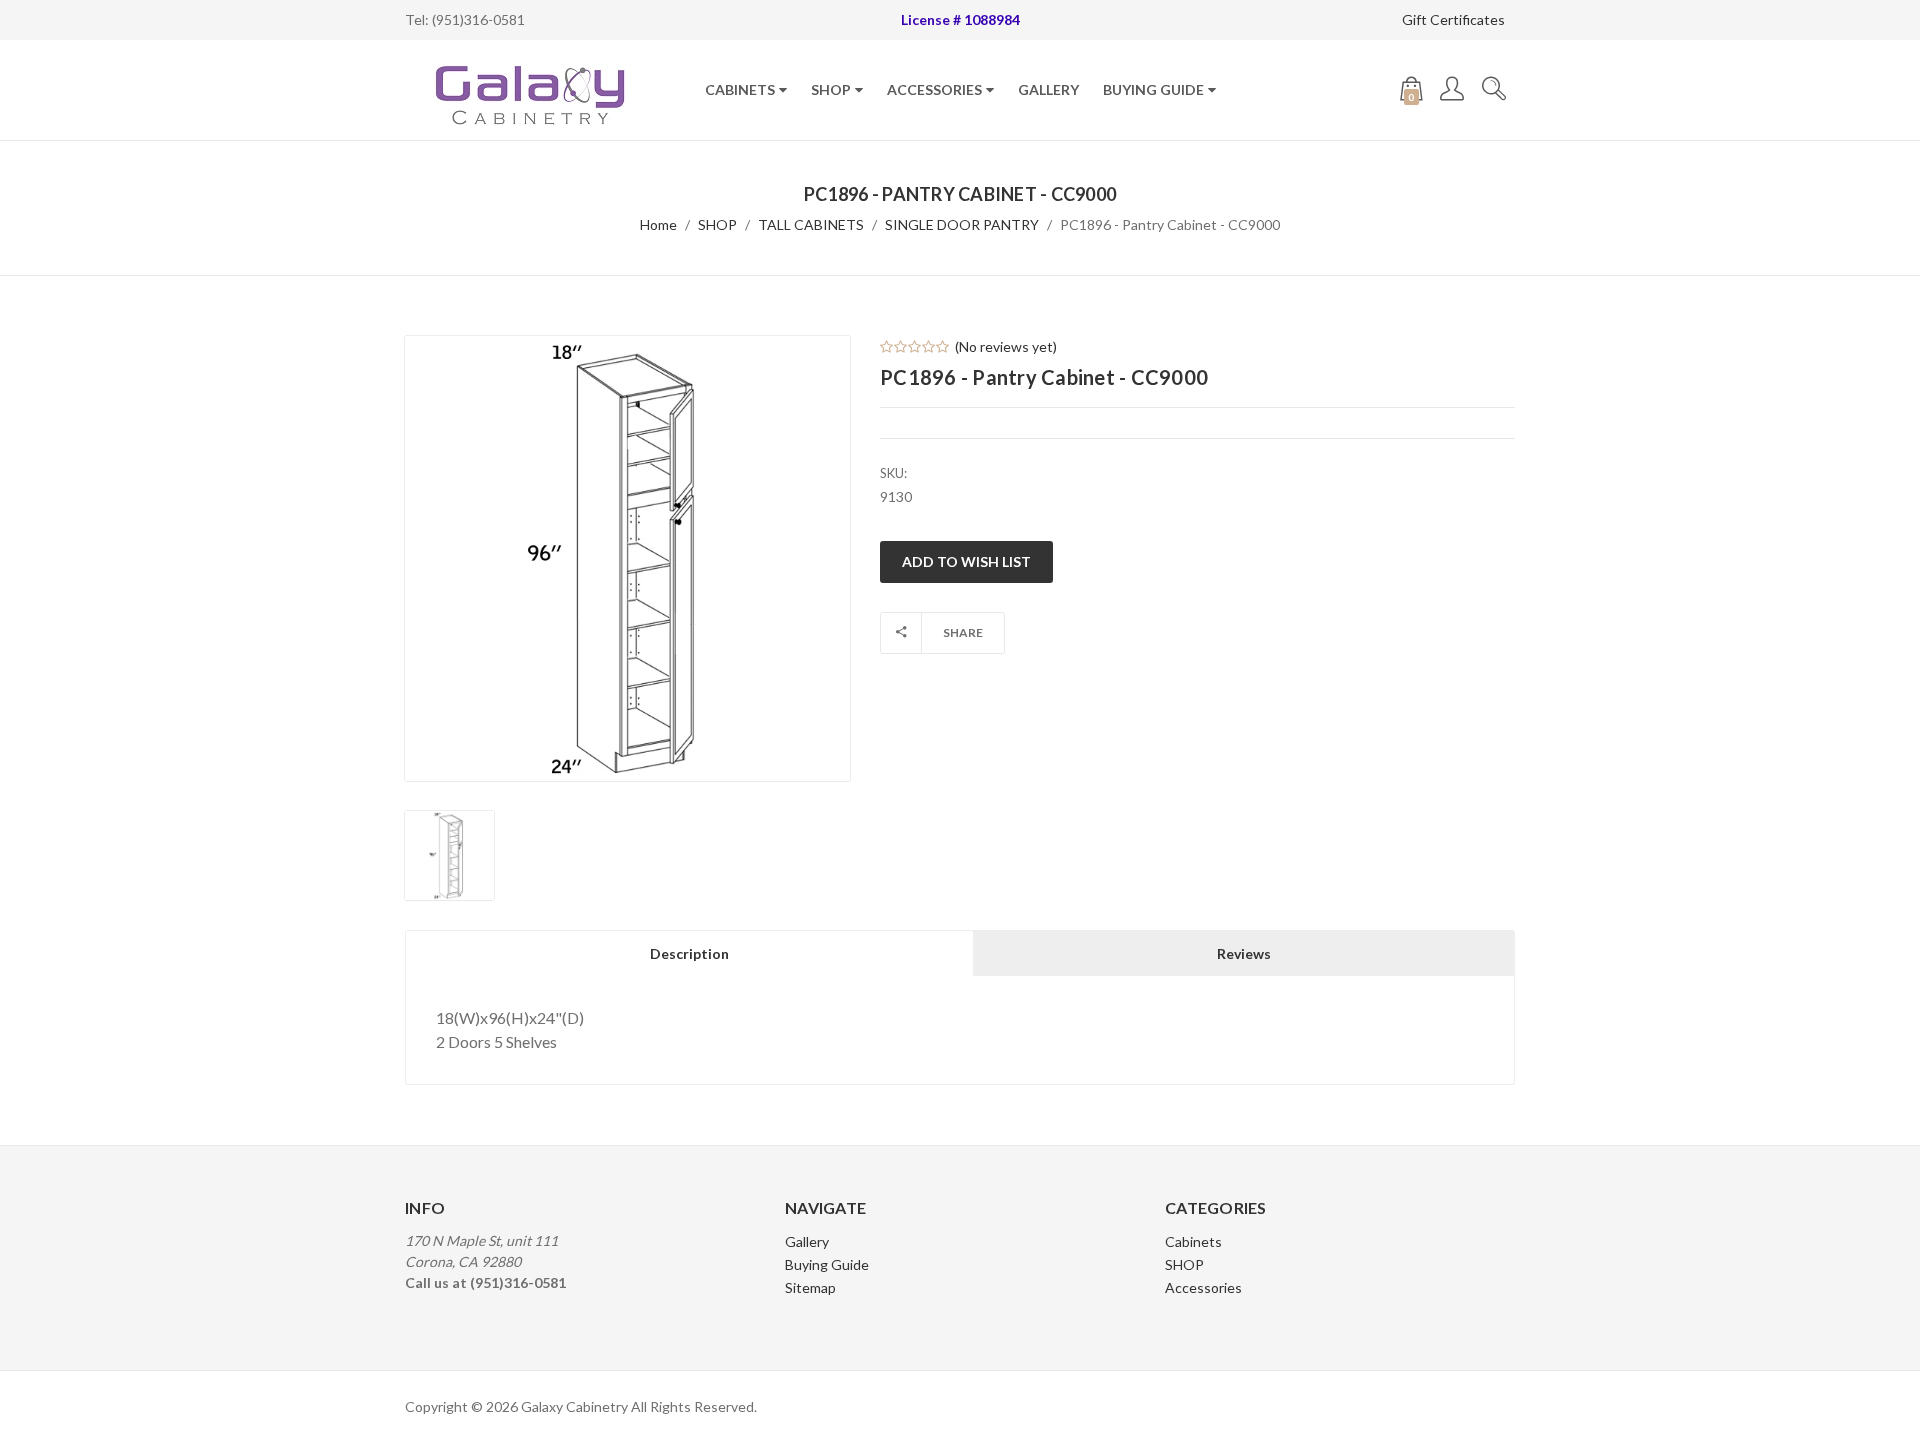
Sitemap (810, 1287)
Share (963, 632)
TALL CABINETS (811, 224)
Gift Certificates (1453, 19)
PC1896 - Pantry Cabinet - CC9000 (1170, 224)
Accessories (934, 89)
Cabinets (740, 89)
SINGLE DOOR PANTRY (962, 224)
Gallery (1048, 89)
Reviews (1244, 953)
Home (658, 224)
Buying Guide (1153, 89)
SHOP (831, 89)
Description (689, 953)
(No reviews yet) (1006, 346)
